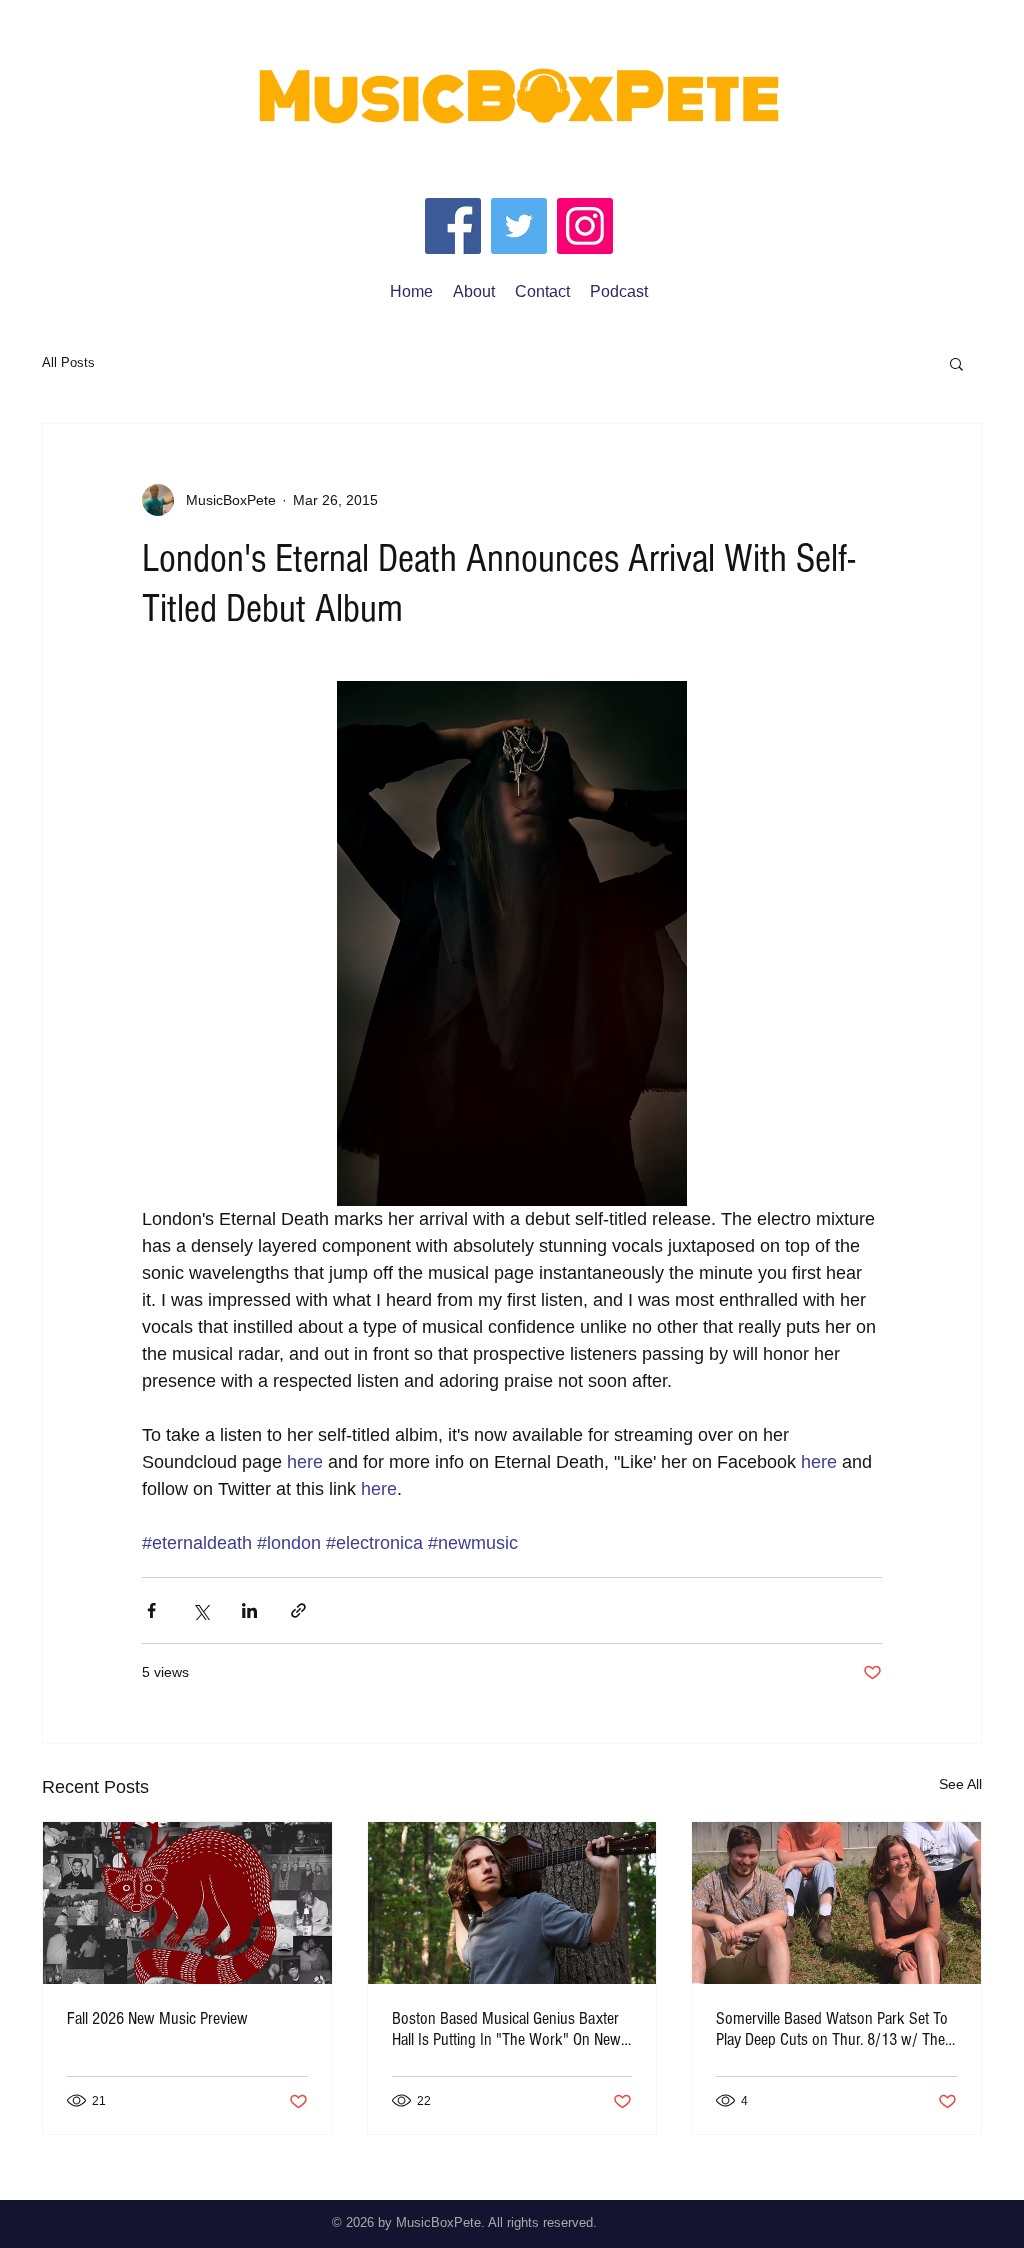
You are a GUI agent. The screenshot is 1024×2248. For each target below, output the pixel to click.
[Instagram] (585, 226)
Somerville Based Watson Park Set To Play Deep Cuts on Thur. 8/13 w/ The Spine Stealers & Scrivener (832, 2029)
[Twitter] (519, 226)
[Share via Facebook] (151, 1610)
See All (960, 1784)
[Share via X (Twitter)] (200, 1610)
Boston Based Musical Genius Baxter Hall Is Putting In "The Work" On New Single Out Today (506, 2029)
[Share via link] (298, 1610)
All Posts (68, 362)
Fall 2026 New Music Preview (157, 2018)
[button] (956, 363)
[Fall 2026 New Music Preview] (187, 1903)
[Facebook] (453, 226)
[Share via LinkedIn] (249, 1610)
